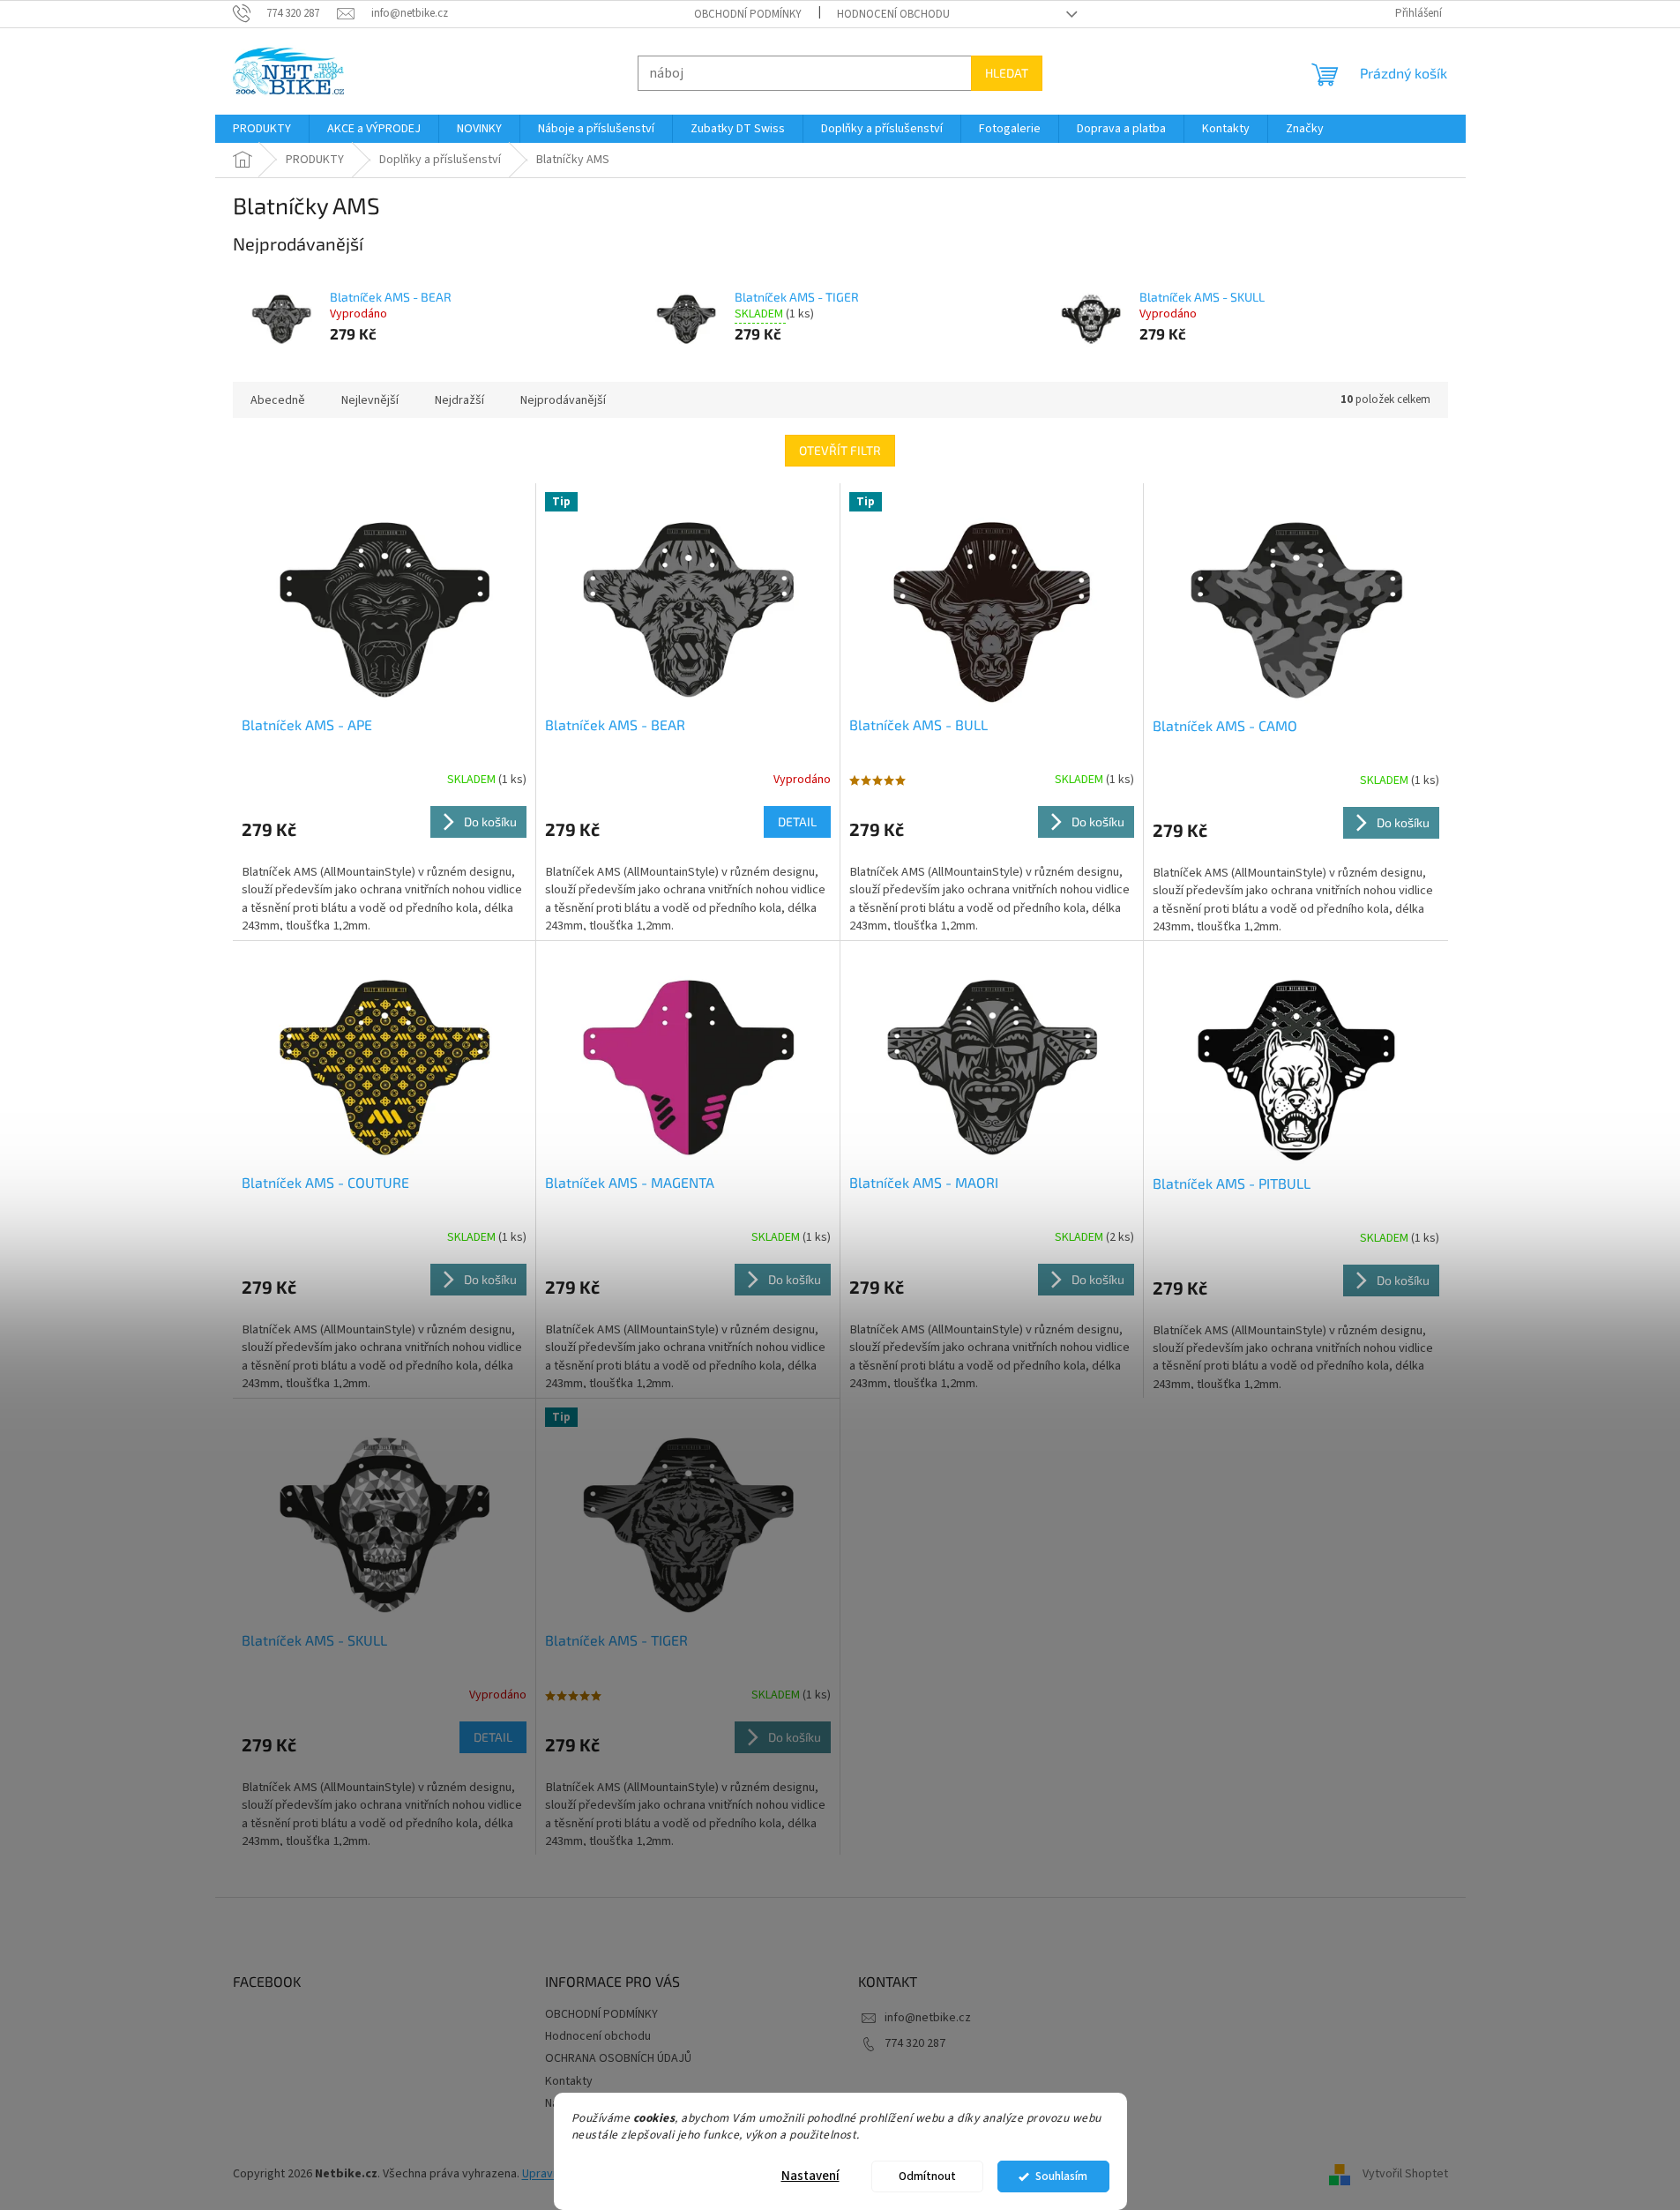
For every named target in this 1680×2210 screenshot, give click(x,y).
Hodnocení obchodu (893, 14)
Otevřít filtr (840, 450)
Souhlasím (1061, 2176)
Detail (797, 821)
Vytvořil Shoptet (1405, 2174)
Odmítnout (927, 2176)
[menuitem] (262, 129)
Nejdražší (459, 400)
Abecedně (278, 400)
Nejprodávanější (563, 400)
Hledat (1007, 73)
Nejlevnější (370, 400)
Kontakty (569, 2081)
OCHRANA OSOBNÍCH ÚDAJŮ (618, 2058)
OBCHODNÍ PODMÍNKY (748, 14)
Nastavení (810, 2176)
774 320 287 (915, 2043)
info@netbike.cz (928, 2018)
